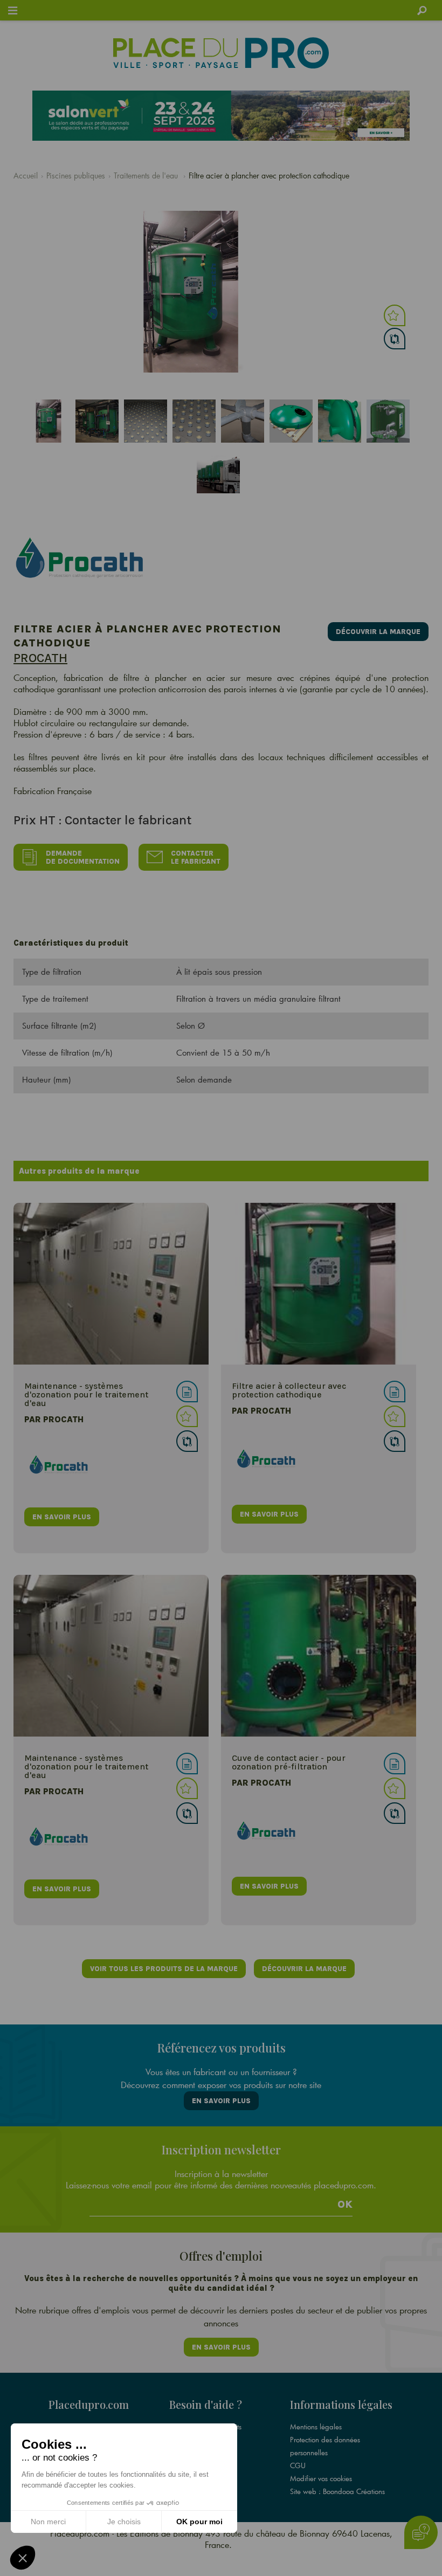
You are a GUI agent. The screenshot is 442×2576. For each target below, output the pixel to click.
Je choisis (124, 2522)
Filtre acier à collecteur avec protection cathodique (289, 1390)
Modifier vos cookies (321, 2478)
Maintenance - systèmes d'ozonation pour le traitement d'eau (86, 1394)
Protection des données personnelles (325, 2446)
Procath (40, 658)
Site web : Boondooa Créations (337, 2491)
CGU (298, 2465)
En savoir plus (221, 2101)
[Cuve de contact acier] (319, 1656)
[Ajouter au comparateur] (395, 339)
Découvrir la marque (378, 632)
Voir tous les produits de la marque (164, 1969)
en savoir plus (62, 1517)
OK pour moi (199, 2522)
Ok (345, 2205)
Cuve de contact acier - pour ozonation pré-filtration (289, 1762)
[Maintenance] (111, 1284)
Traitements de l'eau (147, 175)
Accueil (26, 175)
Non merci (48, 2522)
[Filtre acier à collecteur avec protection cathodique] (319, 1284)
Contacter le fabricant (196, 857)
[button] (23, 2558)
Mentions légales (316, 2427)
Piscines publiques (76, 175)
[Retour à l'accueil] (221, 53)
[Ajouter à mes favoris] (395, 315)
